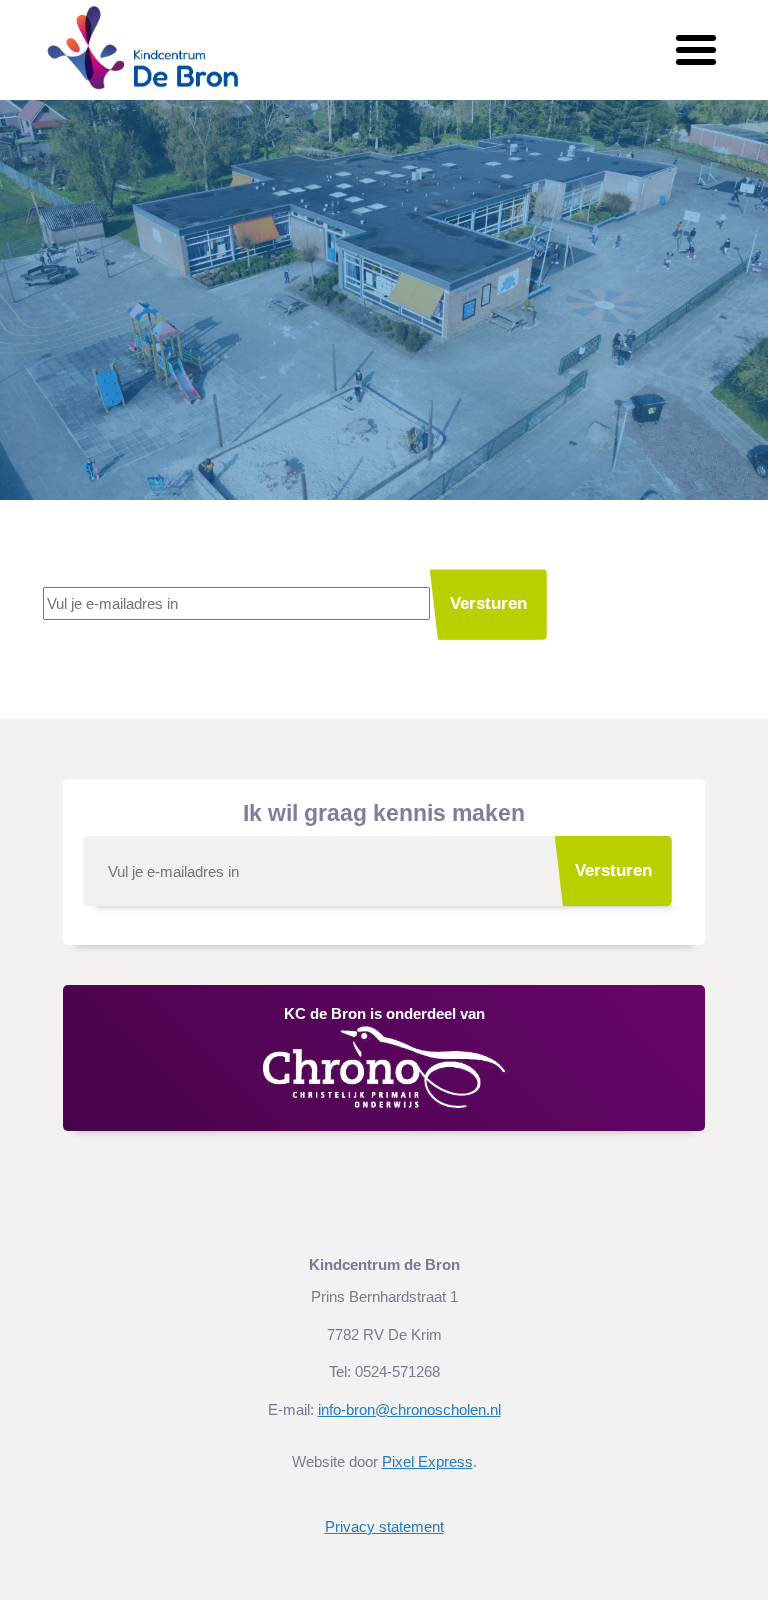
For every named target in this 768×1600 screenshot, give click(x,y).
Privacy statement (384, 1526)
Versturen (488, 603)
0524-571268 (397, 1371)
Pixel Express (427, 1461)
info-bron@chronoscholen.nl (409, 1409)
